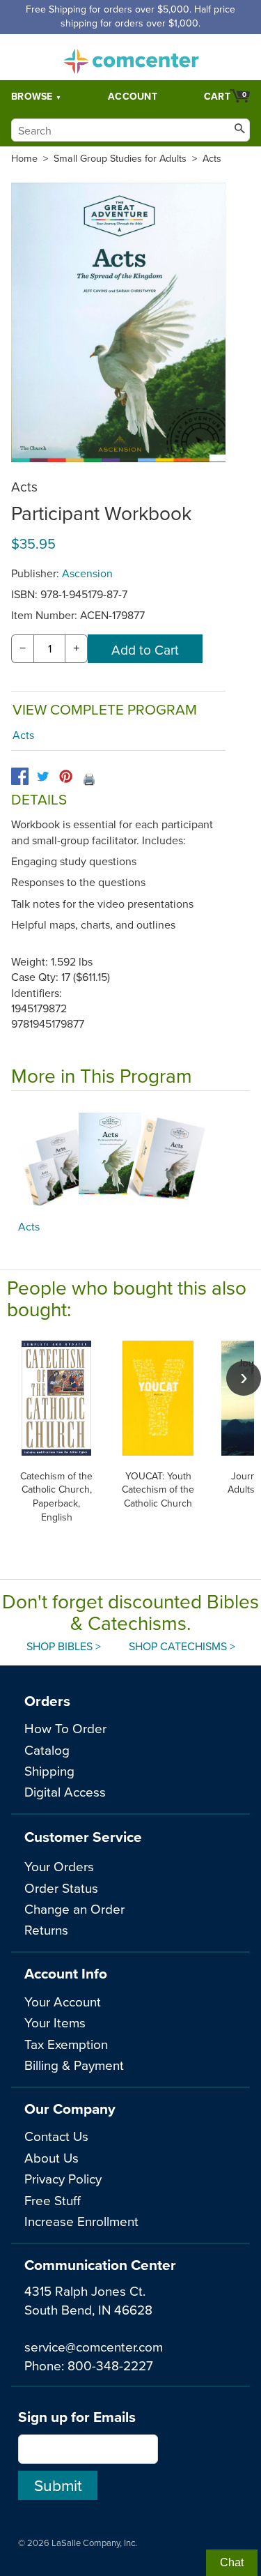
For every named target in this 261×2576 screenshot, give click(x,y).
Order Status (61, 1888)
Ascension (87, 573)
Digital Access (65, 1791)
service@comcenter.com (94, 2346)
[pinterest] (66, 776)
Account (133, 96)
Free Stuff (53, 2200)
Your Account (63, 2001)
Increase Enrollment (81, 2221)
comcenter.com (131, 57)
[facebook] (20, 776)
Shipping (49, 1770)
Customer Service (83, 1837)
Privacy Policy (63, 2178)
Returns (46, 1929)
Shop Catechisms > (182, 1646)
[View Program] (130, 1159)
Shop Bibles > (64, 1646)
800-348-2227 (110, 2365)
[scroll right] (244, 1378)
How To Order (65, 1728)
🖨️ (89, 779)
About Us (52, 2157)
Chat (232, 2562)
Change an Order (74, 1908)
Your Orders (59, 1866)
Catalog (47, 1750)
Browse (32, 96)
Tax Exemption (66, 2044)
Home (24, 158)
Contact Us (56, 2136)
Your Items (55, 2022)
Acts (212, 158)
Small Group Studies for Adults (120, 158)
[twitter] (43, 776)
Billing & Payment (74, 2065)
